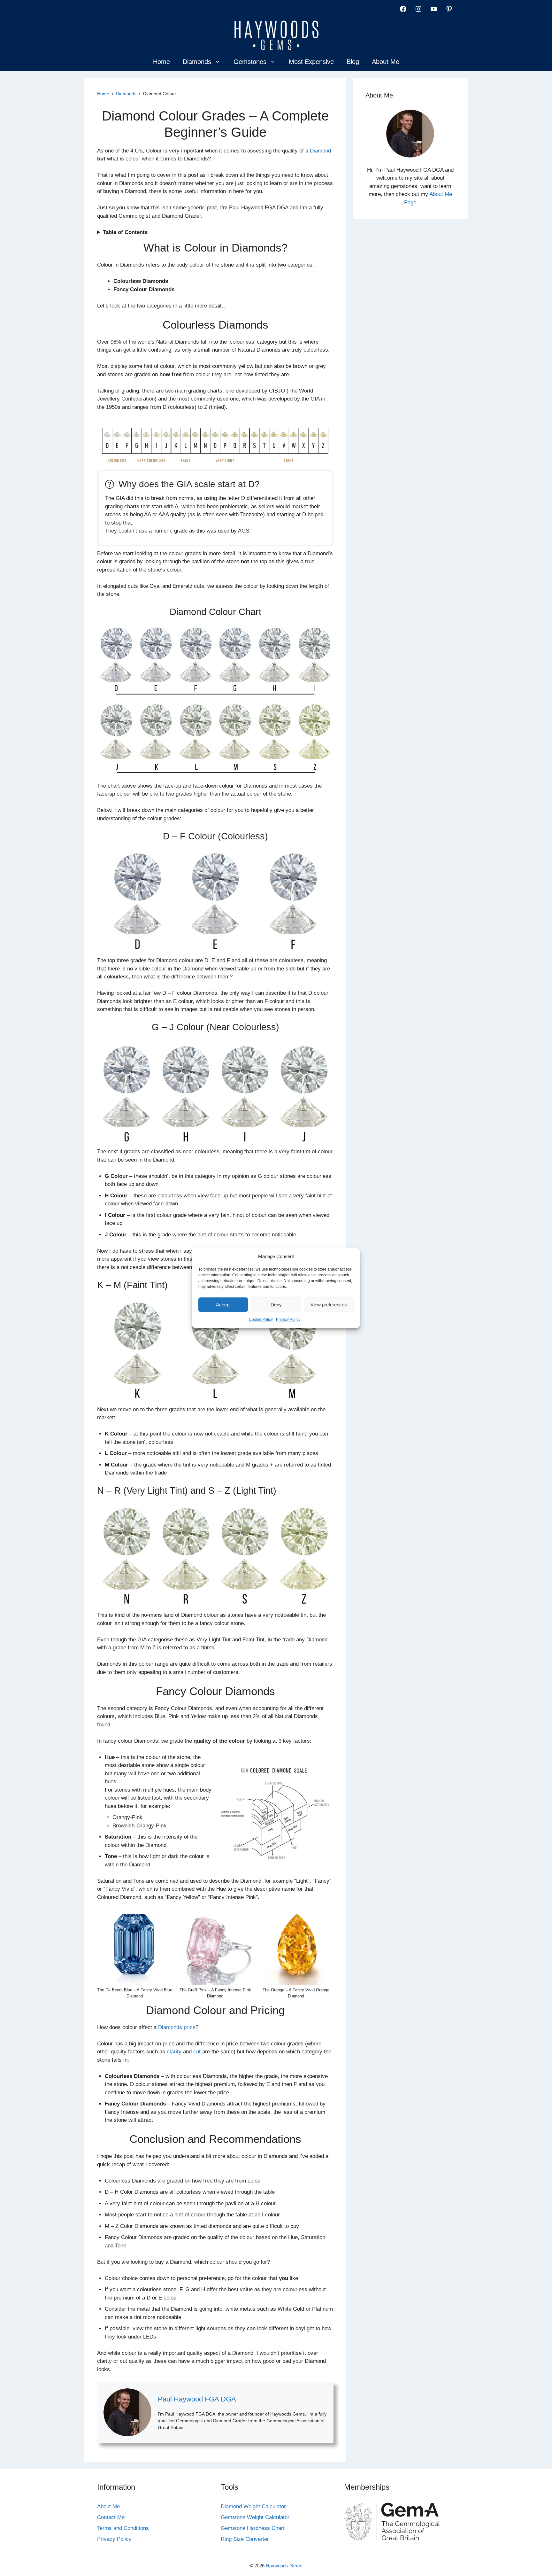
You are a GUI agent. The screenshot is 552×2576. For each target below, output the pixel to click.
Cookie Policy (261, 1319)
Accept (223, 1305)
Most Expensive (311, 62)
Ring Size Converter (245, 2539)
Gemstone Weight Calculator (255, 2517)
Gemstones (250, 62)
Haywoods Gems (284, 2566)
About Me (386, 62)
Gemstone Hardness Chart (253, 2528)
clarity (174, 2052)
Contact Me (111, 2517)
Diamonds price (177, 2027)
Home (161, 62)
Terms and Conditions (123, 2528)
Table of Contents (125, 232)
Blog (353, 62)
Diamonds (197, 62)
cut (197, 2052)
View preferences (329, 1305)
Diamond (320, 151)
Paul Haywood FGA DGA (197, 2399)
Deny (276, 1305)
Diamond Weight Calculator (253, 2506)
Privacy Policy (288, 1319)
